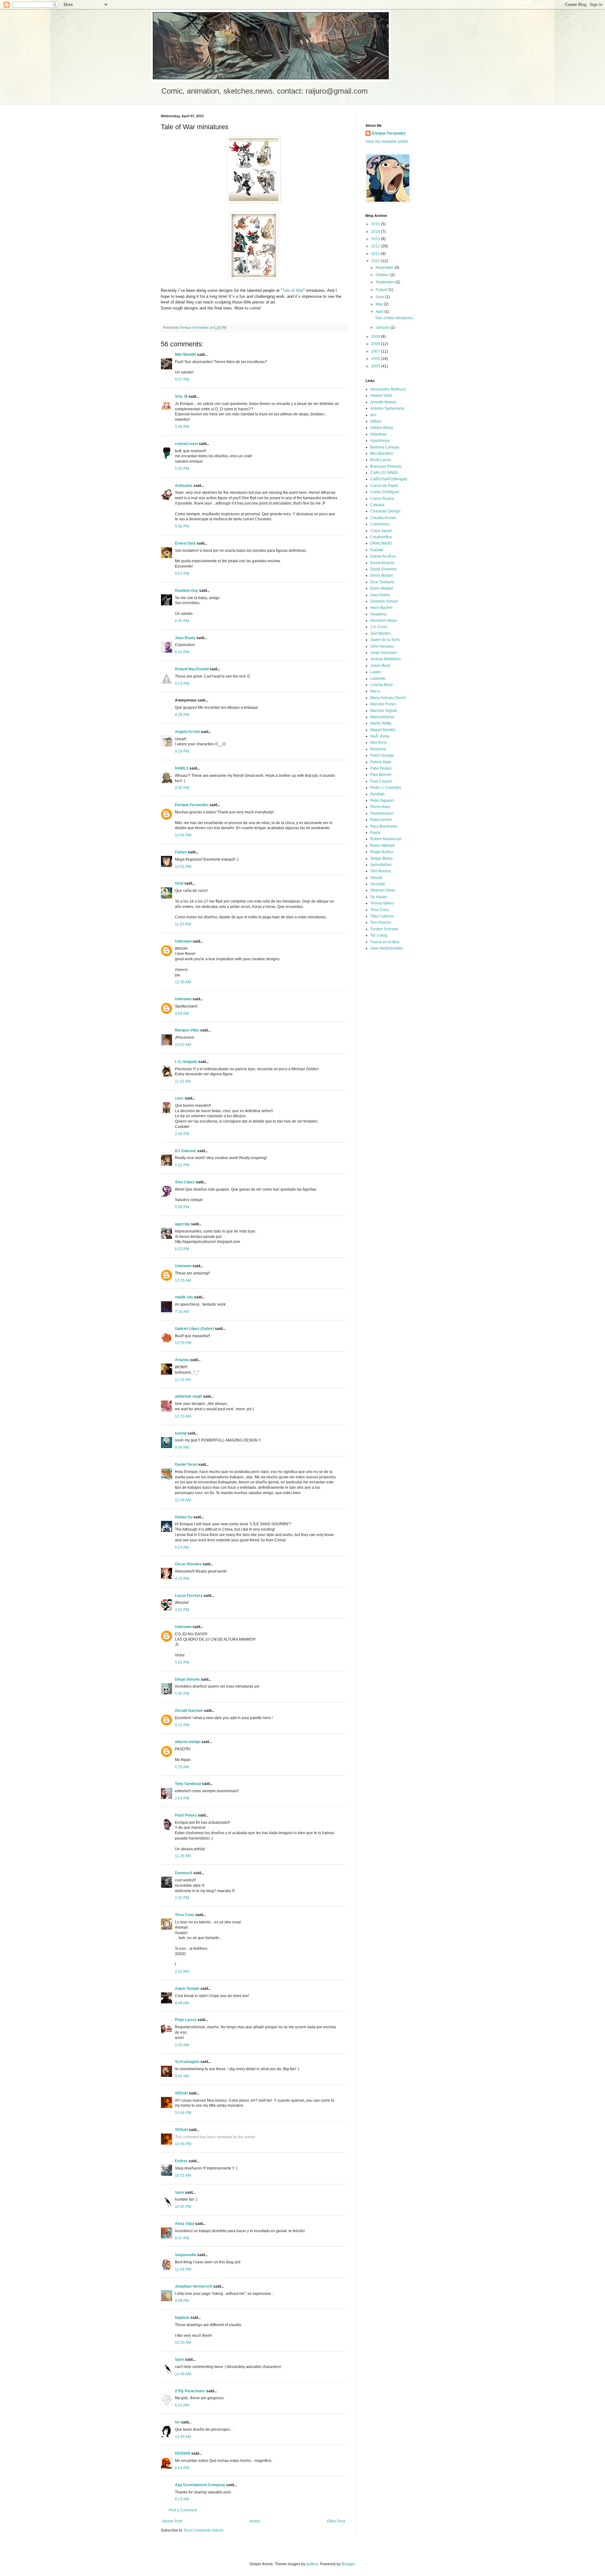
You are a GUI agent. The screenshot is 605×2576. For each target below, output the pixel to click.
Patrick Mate (381, 762)
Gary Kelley (380, 595)
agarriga (182, 1224)
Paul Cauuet (381, 781)
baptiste (182, 2318)
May (380, 304)
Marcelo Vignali (384, 711)
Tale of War (293, 290)
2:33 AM (182, 1972)
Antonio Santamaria (387, 408)
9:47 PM (182, 2238)
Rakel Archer (381, 820)
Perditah (377, 794)
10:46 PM (183, 2113)
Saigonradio (186, 2255)
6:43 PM (182, 652)
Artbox (376, 421)
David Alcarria (382, 563)
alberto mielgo (188, 1742)
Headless (378, 614)
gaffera (312, 2564)
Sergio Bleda (381, 858)
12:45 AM (183, 1280)
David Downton (383, 569)
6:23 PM (182, 1249)
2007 (376, 351)
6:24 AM (182, 1547)
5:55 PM (182, 469)
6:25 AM (182, 1767)
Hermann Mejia (383, 621)
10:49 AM (183, 2374)
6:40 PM (182, 621)
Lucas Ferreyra (189, 1596)
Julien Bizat (380, 666)
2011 (376, 254)
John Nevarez (382, 646)
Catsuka (377, 505)
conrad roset (186, 444)
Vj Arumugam (187, 2062)
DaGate (377, 550)
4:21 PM (182, 1725)
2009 (376, 337)
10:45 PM (183, 2207)
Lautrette (378, 679)
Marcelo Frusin (383, 704)
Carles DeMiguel (385, 492)
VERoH (181, 2093)
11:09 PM (183, 2269)
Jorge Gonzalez (384, 653)
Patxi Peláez (381, 768)
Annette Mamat (383, 402)
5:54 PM (182, 1662)
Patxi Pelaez (186, 1815)
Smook (376, 878)
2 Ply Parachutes (190, 2391)
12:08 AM (183, 1500)
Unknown (183, 941)
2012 (376, 246)
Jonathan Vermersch (194, 2286)
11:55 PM (183, 924)
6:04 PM (182, 2468)
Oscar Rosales (188, 1564)
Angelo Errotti (187, 732)
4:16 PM (182, 1579)
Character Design (385, 511)
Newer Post (172, 2521)
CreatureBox (381, 537)
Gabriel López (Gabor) (194, 1329)
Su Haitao (379, 897)
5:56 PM (182, 526)
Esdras (181, 2161)
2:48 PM (182, 1134)
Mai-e (375, 691)
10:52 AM (183, 2175)
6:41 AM (182, 2405)
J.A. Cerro (379, 627)
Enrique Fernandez (192, 805)
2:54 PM (182, 1798)
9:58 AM (182, 2301)
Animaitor (184, 486)
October (383, 275)
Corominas (380, 524)
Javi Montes (380, 633)
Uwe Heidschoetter (387, 948)
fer (177, 2422)
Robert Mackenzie (386, 839)
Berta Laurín (381, 460)
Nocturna (378, 749)
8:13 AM (182, 2499)
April (380, 312)
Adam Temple (187, 1989)
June (380, 297)
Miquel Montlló (383, 730)
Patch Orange (382, 755)
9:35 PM (182, 788)
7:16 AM (182, 1312)
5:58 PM (182, 1207)
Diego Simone (187, 1679)
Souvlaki (378, 884)
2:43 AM (182, 2045)
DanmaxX (184, 1873)
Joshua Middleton (386, 659)
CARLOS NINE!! (384, 473)
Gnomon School (384, 601)
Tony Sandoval (188, 1784)
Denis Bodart (381, 575)
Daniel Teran (186, 1464)
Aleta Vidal (184, 2224)
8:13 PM (182, 684)
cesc (179, 1098)
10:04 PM (183, 835)
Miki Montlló (185, 355)
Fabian (181, 852)
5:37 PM (182, 379)
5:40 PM (182, 1694)
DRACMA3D (381, 543)
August (382, 290)
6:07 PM (182, 574)
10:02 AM (183, 1045)
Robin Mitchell (383, 846)
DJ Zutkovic (186, 1151)
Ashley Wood (382, 428)
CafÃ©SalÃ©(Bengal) (389, 479)
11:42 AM (183, 1081)
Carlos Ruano (382, 499)
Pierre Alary (380, 807)
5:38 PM (182, 427)
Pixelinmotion (382, 813)
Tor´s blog (379, 935)
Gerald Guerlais (189, 1711)
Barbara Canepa (385, 447)
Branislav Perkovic (386, 466)
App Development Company (200, 2485)
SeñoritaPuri (381, 865)
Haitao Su (184, 1517)
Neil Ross (379, 742)
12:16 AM (183, 1416)
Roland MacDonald (192, 669)
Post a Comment (183, 2510)
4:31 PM (182, 1610)
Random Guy (187, 591)
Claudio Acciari (383, 518)
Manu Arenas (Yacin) (388, 698)
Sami (179, 2192)
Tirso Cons (185, 1915)
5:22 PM (182, 1165)
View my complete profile (387, 142)
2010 (376, 261)
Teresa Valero (382, 903)
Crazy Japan (381, 531)
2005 (376, 366)
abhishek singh (188, 1396)
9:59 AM (182, 1014)
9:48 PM (182, 1447)
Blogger (348, 2564)
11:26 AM (183, 1856)
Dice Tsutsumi (382, 582)
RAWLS (182, 768)
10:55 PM (183, 867)
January (383, 327)
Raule (375, 833)
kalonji (181, 1433)
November (385, 268)
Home (255, 2521)
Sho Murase (381, 871)
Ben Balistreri (382, 453)
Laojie (376, 672)
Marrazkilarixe (382, 717)
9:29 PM (182, 751)
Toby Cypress (382, 916)
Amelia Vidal (381, 396)
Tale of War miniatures (394, 318)
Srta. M (181, 396)
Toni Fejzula (381, 922)
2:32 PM (182, 1898)
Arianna (182, 1360)
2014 (376, 232)
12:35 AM (183, 982)
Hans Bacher (381, 608)
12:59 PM (183, 1343)
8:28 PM (182, 715)
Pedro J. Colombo (386, 788)
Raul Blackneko (384, 826)
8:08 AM (182, 2003)
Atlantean (378, 434)
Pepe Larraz (186, 2020)
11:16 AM (183, 1380)
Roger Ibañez (382, 852)
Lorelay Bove (382, 685)
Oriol (179, 883)
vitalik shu (184, 1297)
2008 (376, 344)
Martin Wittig (381, 723)
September (386, 282)
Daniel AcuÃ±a (383, 556)
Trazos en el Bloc (385, 942)
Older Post (336, 2521)
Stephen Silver (383, 890)
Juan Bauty (185, 638)
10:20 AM (183, 2342)
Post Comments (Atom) (204, 2530)
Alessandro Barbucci (388, 389)
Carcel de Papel (384, 486)
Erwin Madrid (382, 588)
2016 (376, 224)
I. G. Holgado (186, 1062)
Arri (373, 415)
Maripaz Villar (187, 1030)
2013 (376, 239)
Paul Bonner (381, 775)
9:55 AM (182, 2076)
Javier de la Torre (385, 640)
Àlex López (185, 1182)
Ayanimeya (380, 441)
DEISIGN (183, 2453)
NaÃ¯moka (380, 736)
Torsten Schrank (384, 929)
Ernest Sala (185, 543)
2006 (376, 359)
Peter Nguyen (382, 800)
